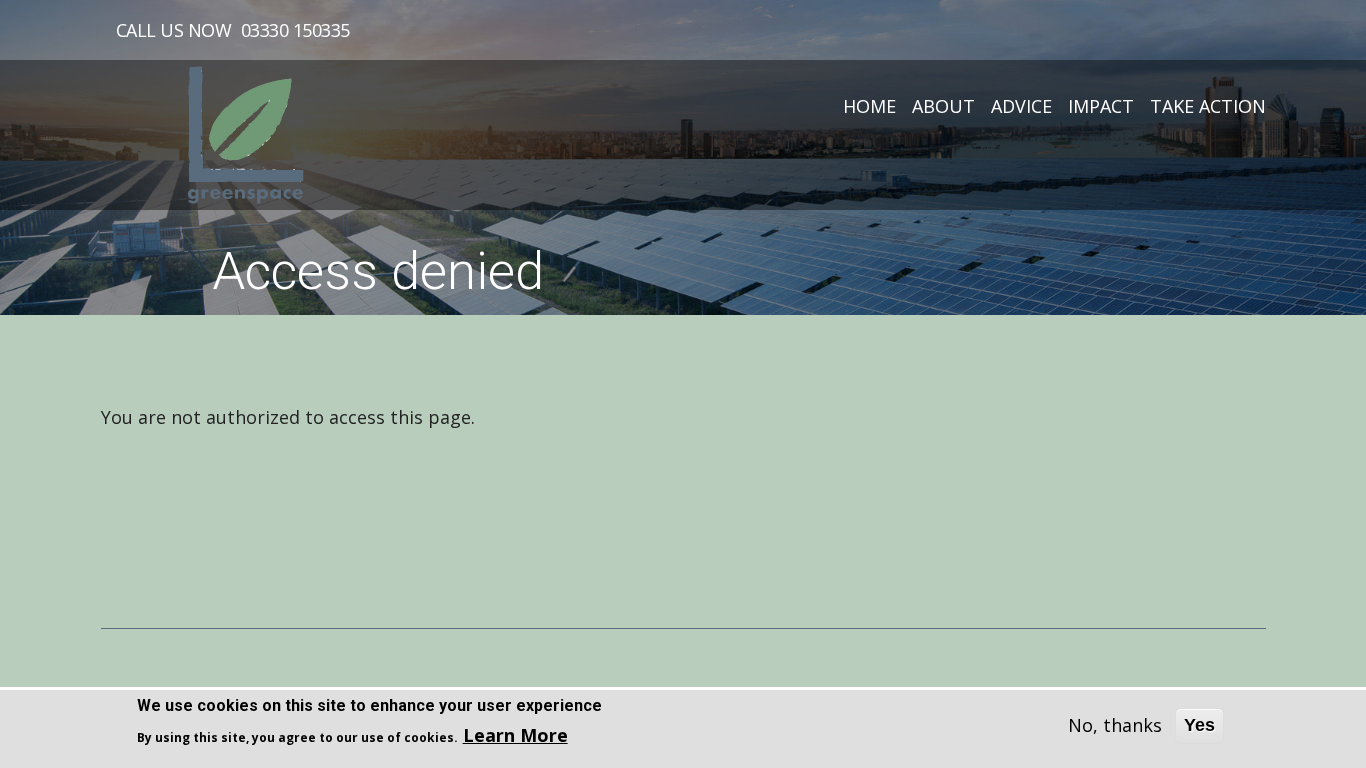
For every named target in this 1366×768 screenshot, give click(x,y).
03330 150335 (295, 30)
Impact (1101, 106)
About (943, 106)
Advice (1021, 106)
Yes (1199, 725)
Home (869, 106)
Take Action (1208, 106)
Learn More (515, 734)
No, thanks (1115, 725)
